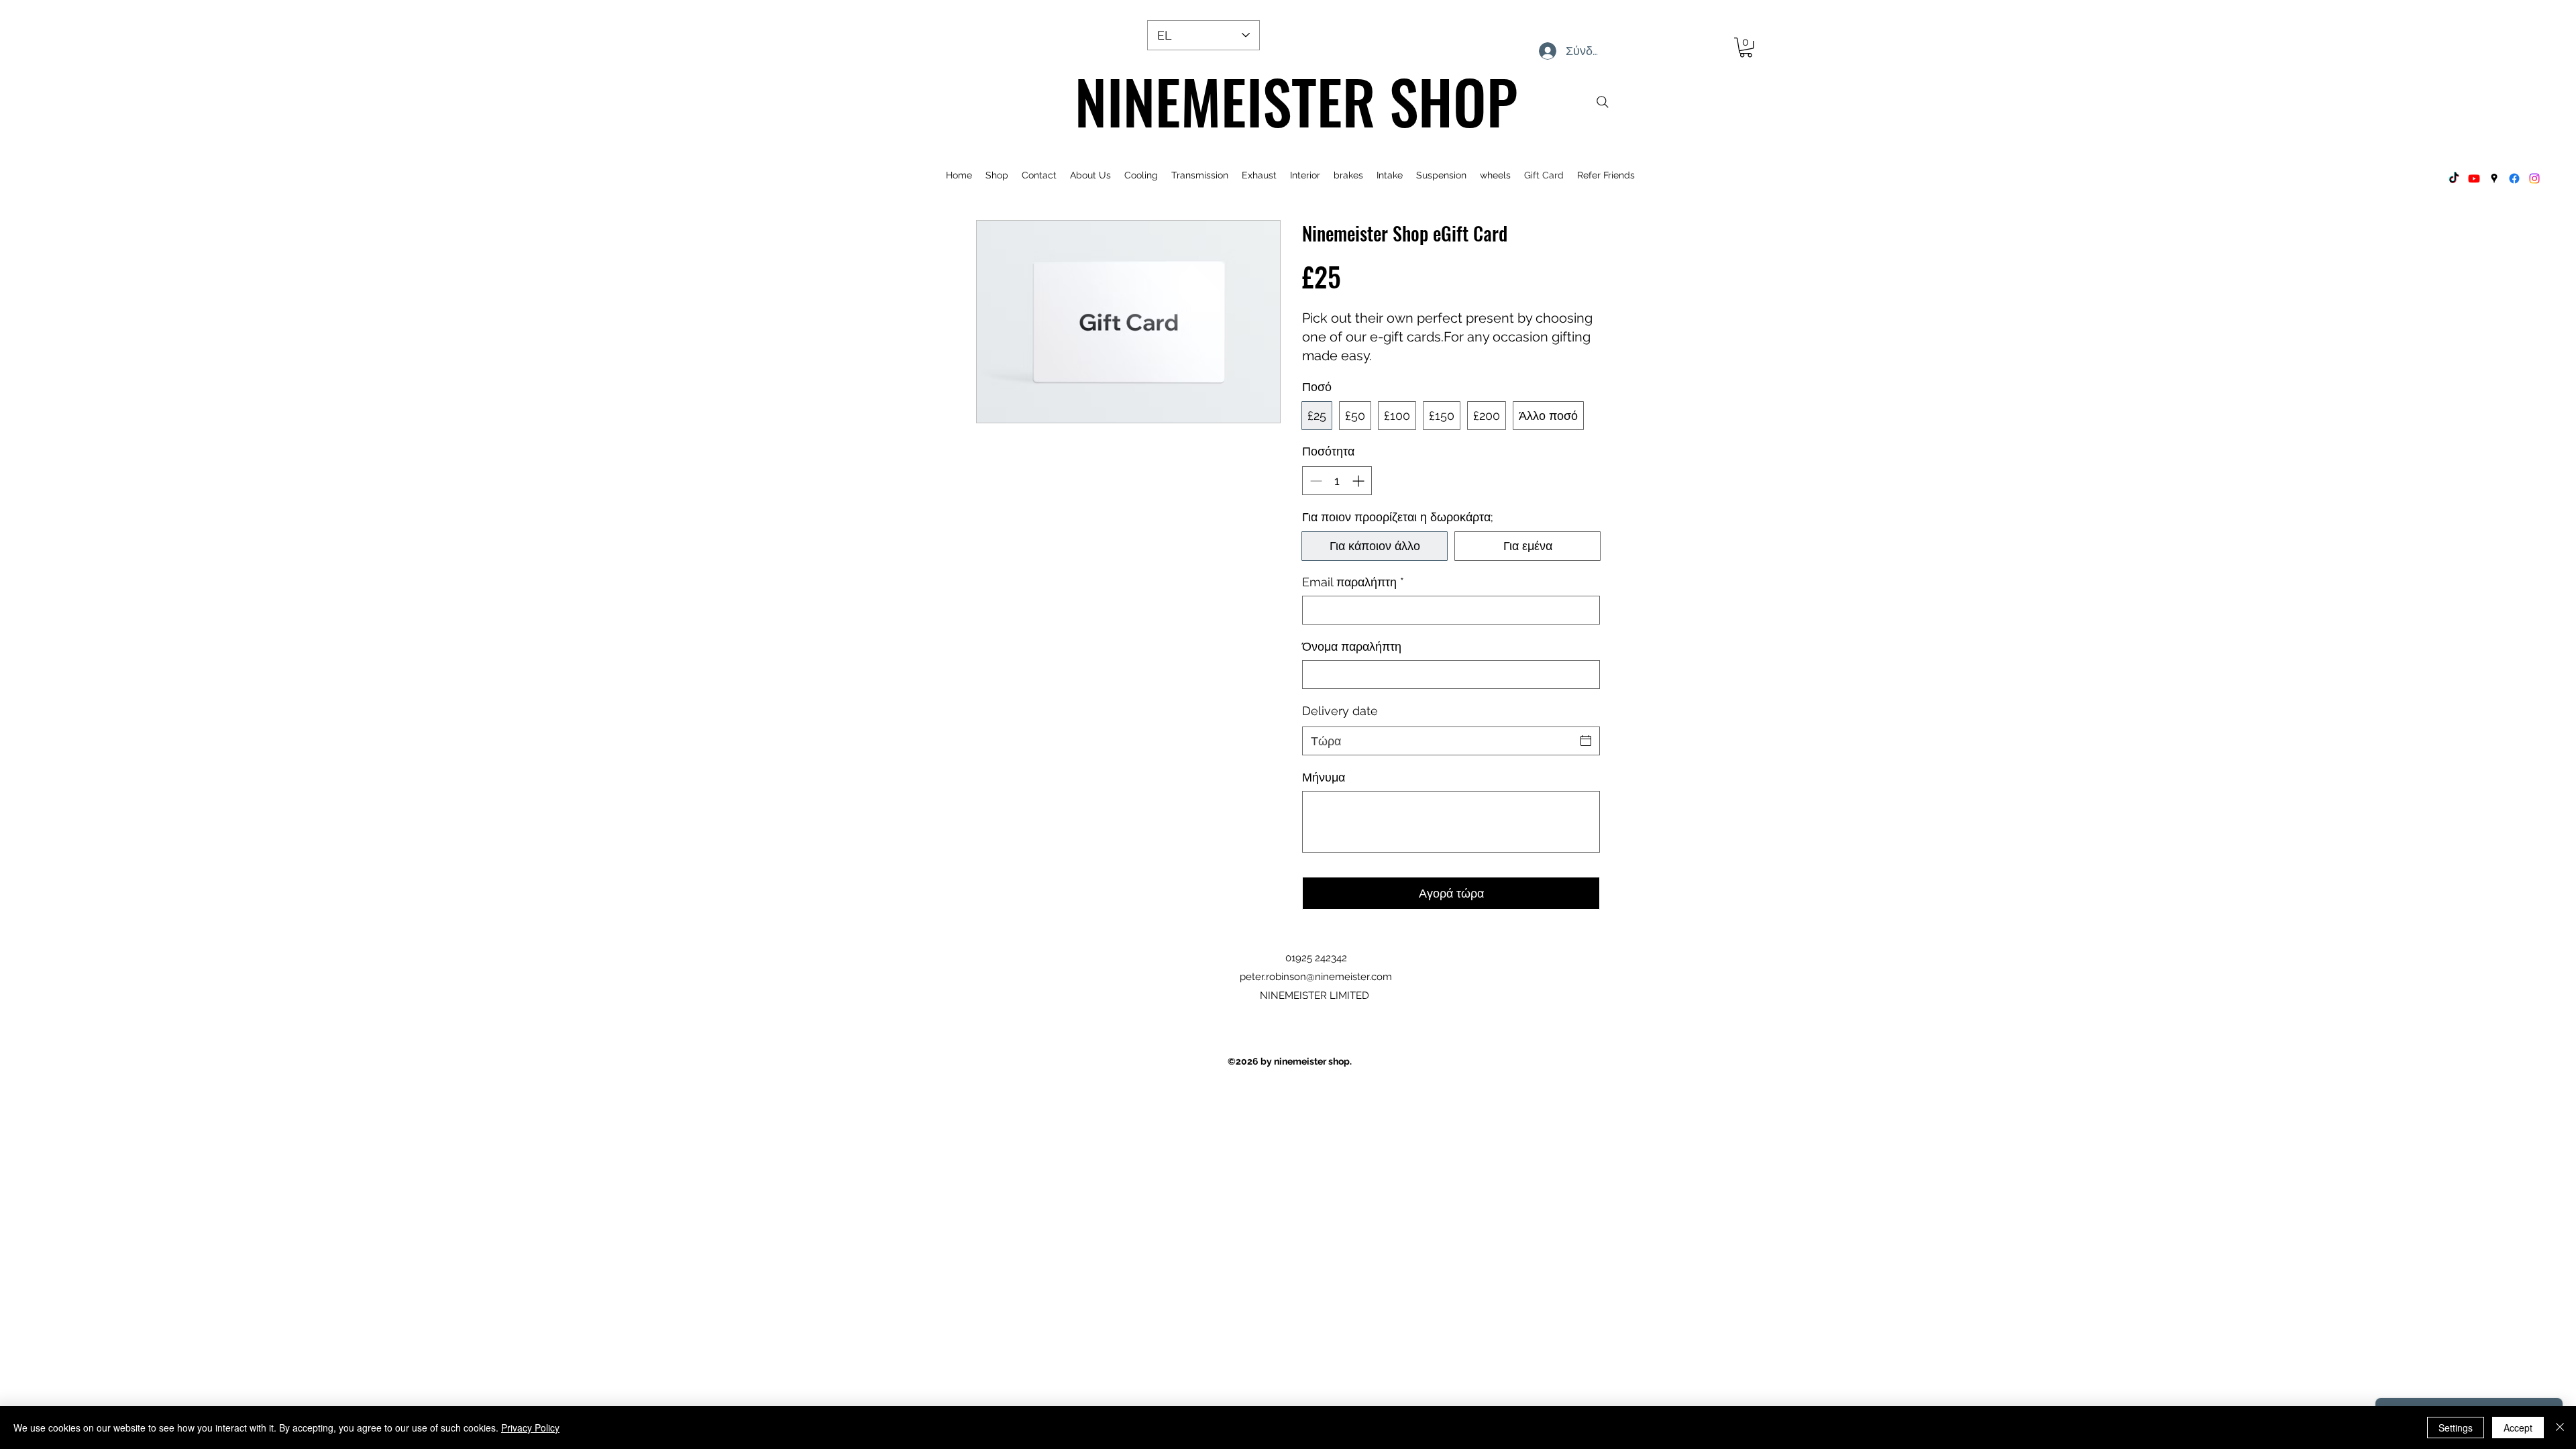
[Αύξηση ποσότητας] (1359, 481)
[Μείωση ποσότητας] (1314, 481)
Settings (2456, 1428)
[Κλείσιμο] (2560, 1428)
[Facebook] (2514, 178)
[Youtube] (2474, 178)
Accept (2518, 1428)
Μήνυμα (1324, 777)
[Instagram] (2534, 178)
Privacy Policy (530, 1428)
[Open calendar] (1586, 741)
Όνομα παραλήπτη (1352, 646)
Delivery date (1340, 711)
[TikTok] (2454, 178)
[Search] (1603, 102)
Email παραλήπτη (1353, 582)
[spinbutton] (1337, 481)
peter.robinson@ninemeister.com (1316, 977)
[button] (1746, 47)
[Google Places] (2494, 178)
